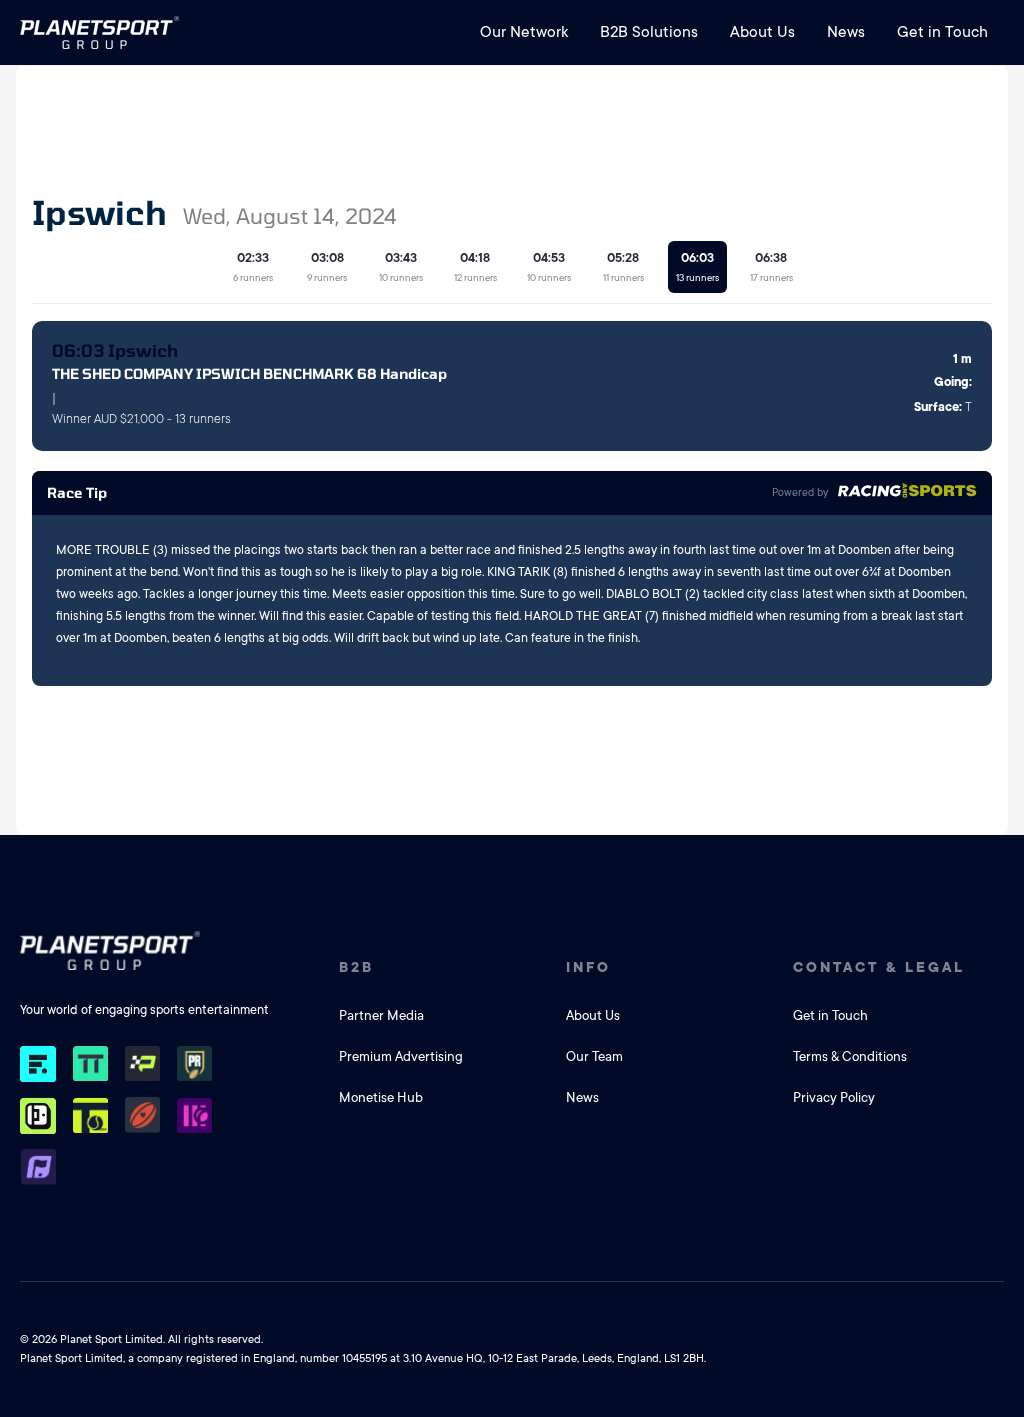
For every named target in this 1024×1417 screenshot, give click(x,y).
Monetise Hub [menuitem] (381, 1097)
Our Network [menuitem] (524, 32)
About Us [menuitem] (762, 32)
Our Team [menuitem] (594, 1056)
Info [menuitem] (588, 967)
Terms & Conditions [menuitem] (850, 1056)
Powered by (800, 493)
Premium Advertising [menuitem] (401, 1056)
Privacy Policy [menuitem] (834, 1097)
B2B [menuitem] (356, 967)
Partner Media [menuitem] (381, 1015)
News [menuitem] (846, 32)
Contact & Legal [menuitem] (879, 967)
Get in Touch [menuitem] (942, 32)
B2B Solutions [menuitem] (649, 32)
